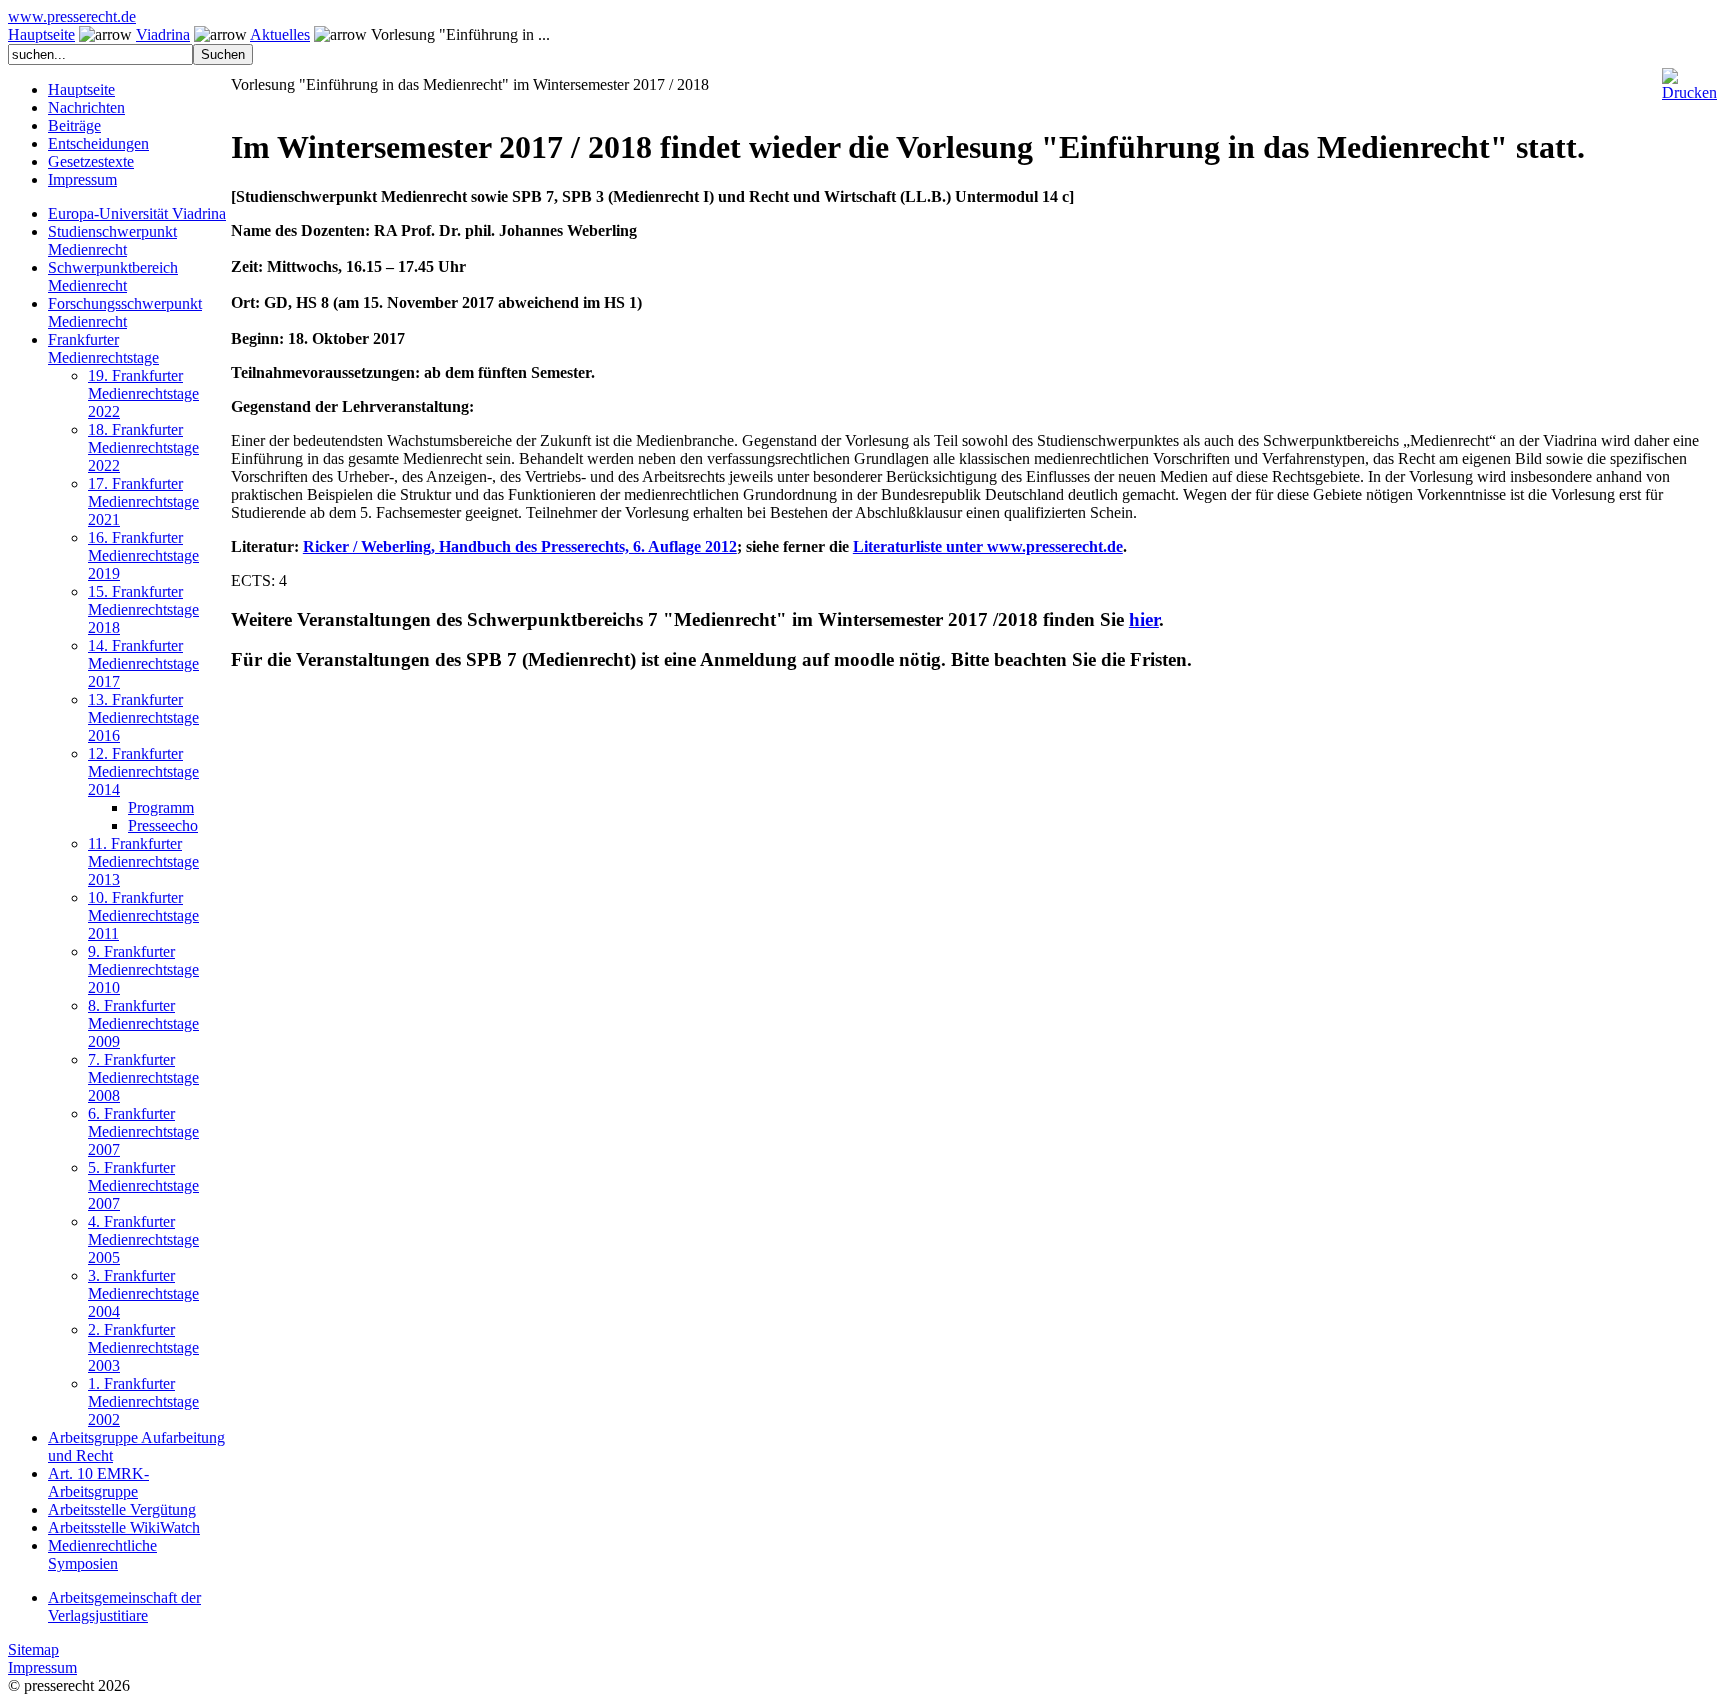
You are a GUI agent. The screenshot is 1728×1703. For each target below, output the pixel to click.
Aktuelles (280, 34)
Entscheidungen (98, 143)
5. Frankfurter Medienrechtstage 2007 (143, 1185)
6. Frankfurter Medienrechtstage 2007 (143, 1131)
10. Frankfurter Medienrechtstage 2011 (143, 915)
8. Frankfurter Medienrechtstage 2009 (143, 1023)
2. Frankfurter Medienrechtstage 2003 (143, 1347)
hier (1144, 619)
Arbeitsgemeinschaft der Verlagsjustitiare (124, 1606)
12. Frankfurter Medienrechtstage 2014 (143, 771)
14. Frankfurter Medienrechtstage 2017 (143, 663)
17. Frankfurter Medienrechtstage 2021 (143, 501)
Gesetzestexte (91, 161)
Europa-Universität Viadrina (137, 213)
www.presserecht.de (72, 16)
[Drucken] (1689, 76)
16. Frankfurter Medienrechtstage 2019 (143, 555)
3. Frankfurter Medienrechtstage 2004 (143, 1293)
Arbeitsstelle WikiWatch (124, 1527)
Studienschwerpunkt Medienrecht (112, 240)
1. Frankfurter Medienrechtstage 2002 (143, 1401)
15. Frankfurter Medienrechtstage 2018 (143, 609)
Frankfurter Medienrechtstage (103, 348)
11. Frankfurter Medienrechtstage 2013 (143, 861)
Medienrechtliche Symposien (102, 1554)
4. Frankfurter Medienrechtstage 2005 (143, 1239)
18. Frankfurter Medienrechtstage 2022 (143, 447)
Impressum (82, 179)
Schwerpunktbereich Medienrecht (113, 276)
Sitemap (33, 1649)
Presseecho (163, 825)
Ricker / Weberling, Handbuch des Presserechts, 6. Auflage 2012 (520, 546)
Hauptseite (41, 34)
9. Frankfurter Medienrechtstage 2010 (143, 969)
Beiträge (74, 125)
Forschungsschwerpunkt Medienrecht (125, 312)
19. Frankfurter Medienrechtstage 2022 (143, 393)
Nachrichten (86, 107)
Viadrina (163, 34)
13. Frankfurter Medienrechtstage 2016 (143, 717)
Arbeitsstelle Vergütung (122, 1509)
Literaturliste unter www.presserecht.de (988, 546)
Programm (161, 807)
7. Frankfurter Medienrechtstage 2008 (143, 1077)
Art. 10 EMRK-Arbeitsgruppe (98, 1482)
